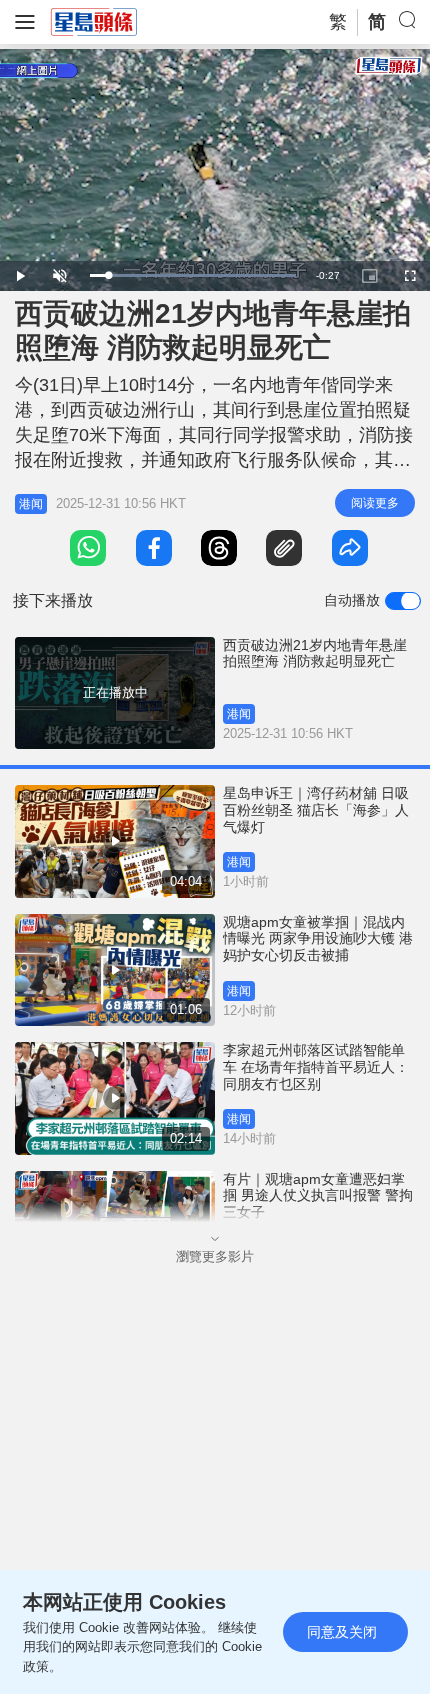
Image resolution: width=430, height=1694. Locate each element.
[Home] (94, 21)
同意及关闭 (342, 1632)
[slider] (193, 275)
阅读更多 (375, 503)
